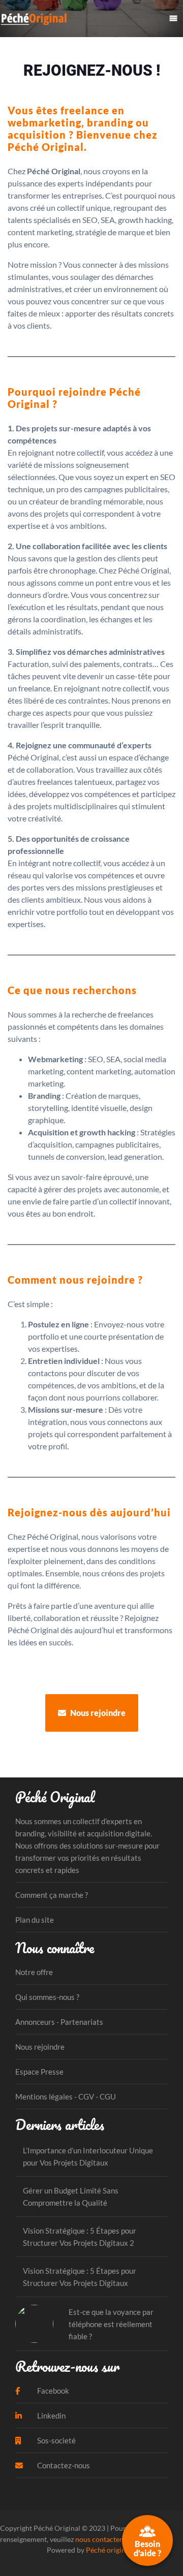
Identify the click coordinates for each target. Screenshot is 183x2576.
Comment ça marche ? (52, 1895)
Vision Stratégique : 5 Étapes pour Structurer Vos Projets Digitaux (80, 2277)
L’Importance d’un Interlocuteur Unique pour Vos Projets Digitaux (88, 2156)
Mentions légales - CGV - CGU (66, 2096)
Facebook (52, 2391)
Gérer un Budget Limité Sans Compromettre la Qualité (71, 2197)
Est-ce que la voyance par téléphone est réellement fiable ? (111, 2324)
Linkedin (51, 2415)
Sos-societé (56, 2440)
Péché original (109, 2550)
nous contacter (99, 2539)
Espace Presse (39, 2072)
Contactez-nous (63, 2465)
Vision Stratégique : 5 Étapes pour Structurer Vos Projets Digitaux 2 (80, 2237)
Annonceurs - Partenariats (59, 2022)
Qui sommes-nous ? (47, 1997)
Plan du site (35, 1920)
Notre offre (34, 1972)
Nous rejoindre (97, 1713)
